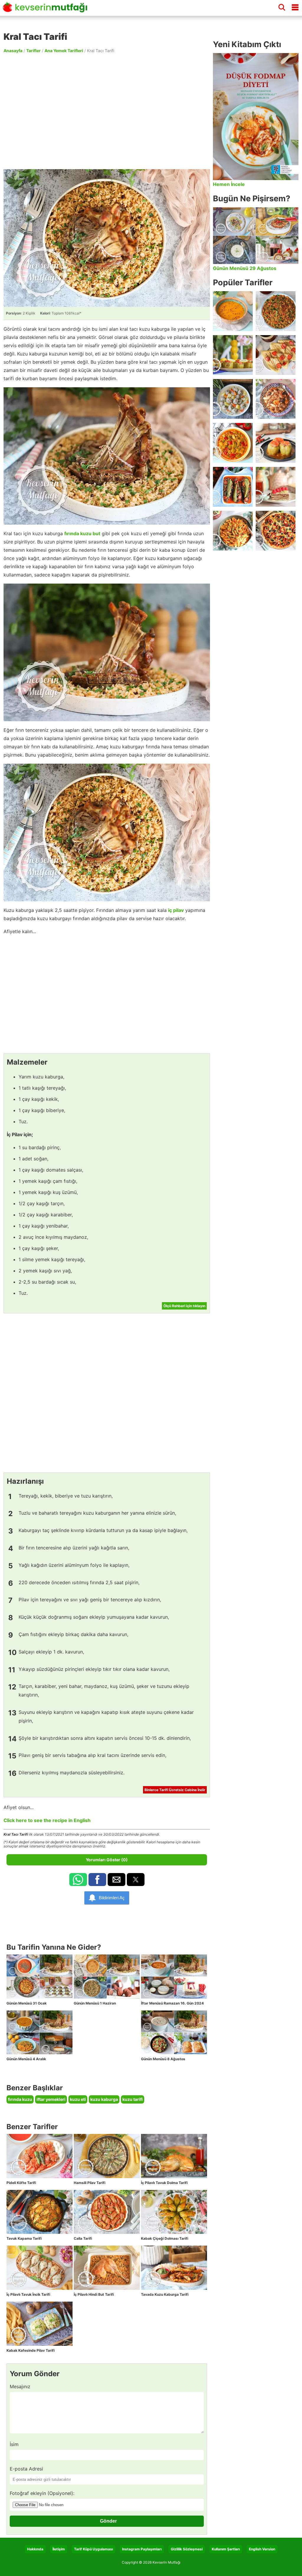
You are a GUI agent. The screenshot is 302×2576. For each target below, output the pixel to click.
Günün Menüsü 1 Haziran (95, 2003)
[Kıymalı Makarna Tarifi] (233, 531)
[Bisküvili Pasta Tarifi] (276, 487)
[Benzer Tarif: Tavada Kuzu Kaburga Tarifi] (174, 2268)
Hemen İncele (229, 184)
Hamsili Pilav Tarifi (90, 2183)
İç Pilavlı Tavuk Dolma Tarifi (164, 2183)
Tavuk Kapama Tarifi (24, 2238)
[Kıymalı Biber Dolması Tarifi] (276, 443)
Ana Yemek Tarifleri (64, 51)
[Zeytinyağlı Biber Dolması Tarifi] (233, 355)
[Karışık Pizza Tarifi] (276, 531)
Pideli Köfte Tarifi (21, 2183)
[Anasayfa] (47, 10)
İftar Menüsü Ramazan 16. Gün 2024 (172, 2003)
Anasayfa (13, 51)
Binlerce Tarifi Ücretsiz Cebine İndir (175, 1790)
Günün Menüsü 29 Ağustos (245, 268)
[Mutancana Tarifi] (276, 399)
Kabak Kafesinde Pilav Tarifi (31, 2350)
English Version (262, 2549)
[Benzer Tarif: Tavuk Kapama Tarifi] (40, 2212)
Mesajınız (20, 2386)
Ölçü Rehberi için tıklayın (184, 1306)
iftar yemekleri (51, 2099)
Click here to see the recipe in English (47, 1820)
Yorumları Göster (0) (107, 1860)
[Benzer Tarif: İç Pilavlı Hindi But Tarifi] (107, 2268)
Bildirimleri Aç (112, 1898)
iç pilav (176, 910)
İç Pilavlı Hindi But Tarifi (94, 2294)
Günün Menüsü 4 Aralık (26, 2059)
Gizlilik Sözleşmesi (187, 2549)
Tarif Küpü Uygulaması (93, 2549)
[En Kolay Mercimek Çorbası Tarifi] (233, 311)
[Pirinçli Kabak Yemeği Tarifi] (233, 443)
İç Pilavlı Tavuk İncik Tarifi (28, 2294)
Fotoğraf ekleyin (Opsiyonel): (42, 2493)
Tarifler (33, 51)
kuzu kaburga (104, 2099)
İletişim (59, 2549)
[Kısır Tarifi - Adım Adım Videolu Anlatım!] (276, 311)
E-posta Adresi (26, 2469)
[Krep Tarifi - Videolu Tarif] (276, 355)
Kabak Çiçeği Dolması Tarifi (165, 2238)
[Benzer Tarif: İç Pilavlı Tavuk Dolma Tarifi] (174, 2156)
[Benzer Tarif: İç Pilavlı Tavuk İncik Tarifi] (40, 2268)
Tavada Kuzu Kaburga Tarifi (165, 2294)
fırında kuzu (20, 2099)
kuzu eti (78, 2099)
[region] (107, 111)
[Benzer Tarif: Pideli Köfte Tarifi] (40, 2156)
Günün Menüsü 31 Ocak (27, 2003)
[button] (78, 1880)
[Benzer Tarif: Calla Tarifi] (107, 2212)
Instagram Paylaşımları (142, 2549)
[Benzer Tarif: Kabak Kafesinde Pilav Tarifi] (40, 2324)
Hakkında (35, 2549)
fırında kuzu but (82, 533)
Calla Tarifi (83, 2238)
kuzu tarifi (133, 2099)
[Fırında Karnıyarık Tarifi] (233, 487)
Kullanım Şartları (226, 2549)
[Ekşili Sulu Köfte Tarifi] (233, 399)
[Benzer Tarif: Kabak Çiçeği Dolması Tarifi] (174, 2212)
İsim (14, 2444)
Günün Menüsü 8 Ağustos (163, 2059)
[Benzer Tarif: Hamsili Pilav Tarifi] (107, 2156)
